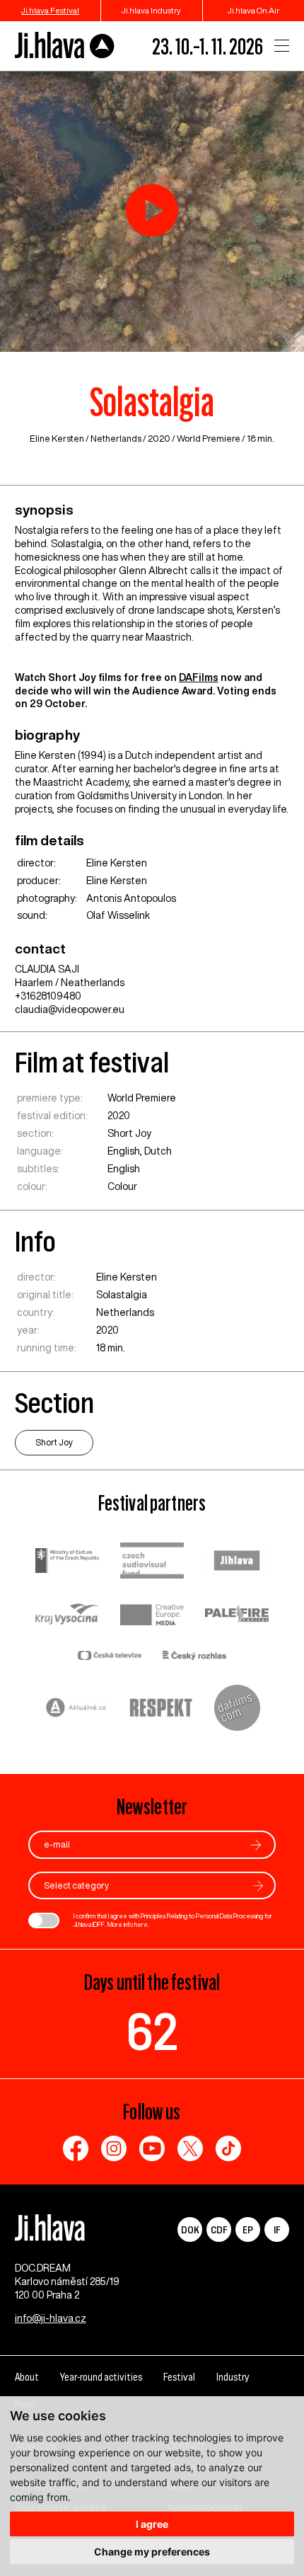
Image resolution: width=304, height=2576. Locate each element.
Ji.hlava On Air (253, 10)
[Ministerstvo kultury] (67, 1562)
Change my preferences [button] (152, 2552)
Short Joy (129, 1133)
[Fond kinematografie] (152, 1562)
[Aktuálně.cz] (76, 1709)
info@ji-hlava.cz (51, 2318)
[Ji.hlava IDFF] (65, 46)
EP (248, 2229)
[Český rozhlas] (194, 1657)
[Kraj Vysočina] (67, 1615)
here (141, 1924)
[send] (256, 1845)
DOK (190, 2229)
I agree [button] (152, 2524)
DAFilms (199, 677)
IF (277, 2229)
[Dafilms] (237, 1710)
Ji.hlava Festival (50, 10)
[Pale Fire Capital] (237, 1616)
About (27, 2377)
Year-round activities (101, 2377)
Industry (233, 2377)
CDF (219, 2229)
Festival (179, 2377)
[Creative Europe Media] (152, 1616)
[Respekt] (161, 1710)
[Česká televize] (110, 1657)
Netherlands (116, 439)
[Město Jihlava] (237, 1562)
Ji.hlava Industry (151, 10)
